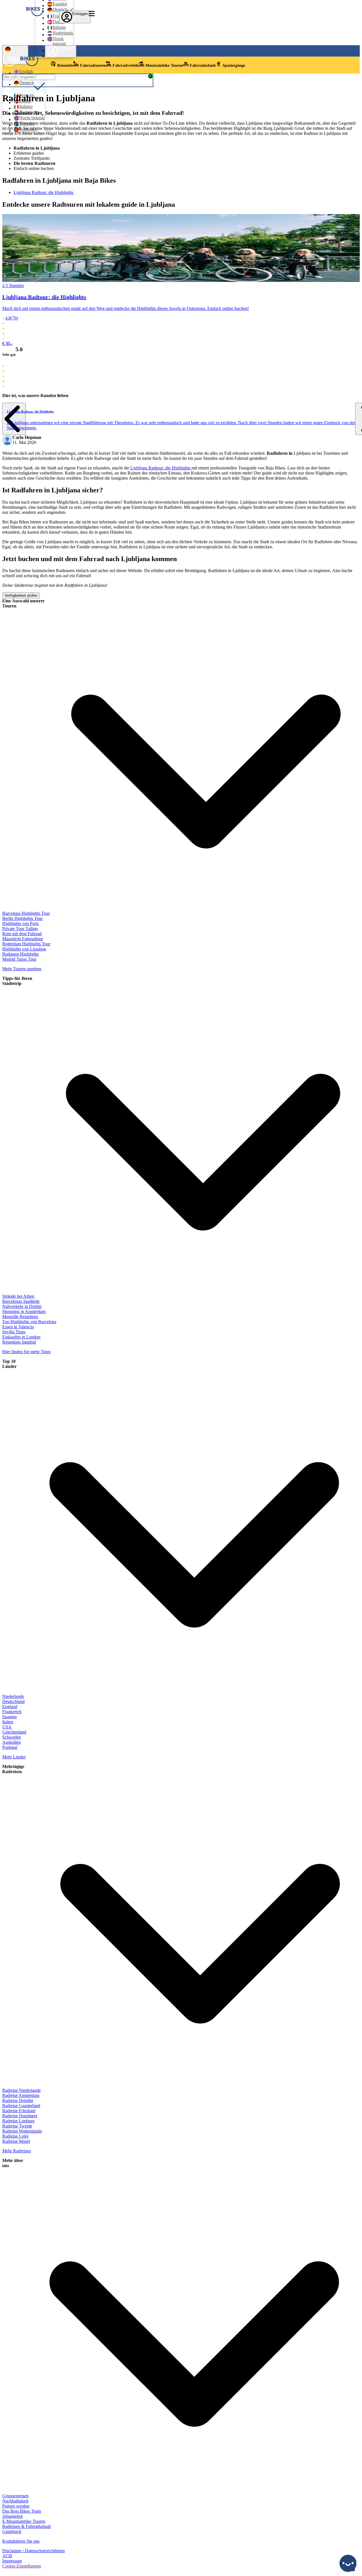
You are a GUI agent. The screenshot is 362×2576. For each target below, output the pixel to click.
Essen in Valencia (18, 1327)
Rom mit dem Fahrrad (22, 934)
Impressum (12, 2561)
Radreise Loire (15, 2136)
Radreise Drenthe (18, 2100)
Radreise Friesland (19, 2111)
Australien (11, 1742)
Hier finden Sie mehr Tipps (26, 1352)
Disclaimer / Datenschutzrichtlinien (34, 2551)
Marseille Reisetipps (20, 1317)
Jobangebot (12, 2516)
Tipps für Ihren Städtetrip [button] (17, 981)
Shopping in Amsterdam (24, 1311)
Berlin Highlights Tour (22, 918)
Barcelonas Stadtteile (21, 1301)
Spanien (9, 1717)
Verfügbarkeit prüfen (21, 595)
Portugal (10, 1747)
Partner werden (16, 2506)
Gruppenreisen (15, 2496)
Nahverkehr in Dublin (22, 1306)
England (10, 1707)
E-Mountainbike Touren (24, 2521)
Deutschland (13, 1701)
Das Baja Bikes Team (22, 2511)
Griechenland (14, 1732)
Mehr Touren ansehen (22, 969)
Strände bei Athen (18, 1296)
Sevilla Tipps (14, 1332)
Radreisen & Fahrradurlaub (27, 2526)
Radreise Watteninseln (22, 2131)
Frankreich (12, 1712)
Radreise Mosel (16, 2141)
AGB (7, 2556)
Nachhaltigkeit (15, 2501)
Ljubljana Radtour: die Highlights (44, 192)
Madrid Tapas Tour (19, 959)
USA (7, 1727)
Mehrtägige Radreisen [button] (13, 1769)
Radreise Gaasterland (21, 2106)
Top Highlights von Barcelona (29, 1322)
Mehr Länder (14, 1757)
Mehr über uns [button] (13, 2163)
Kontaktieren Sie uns (21, 2541)
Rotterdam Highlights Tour (26, 944)
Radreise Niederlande (21, 2090)
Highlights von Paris (21, 923)
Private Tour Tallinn (20, 929)
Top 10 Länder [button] (9, 1364)
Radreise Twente (17, 2126)
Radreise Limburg (18, 2121)
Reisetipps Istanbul (19, 1342)
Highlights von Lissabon (24, 949)
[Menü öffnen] (92, 14)
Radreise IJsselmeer (20, 2116)
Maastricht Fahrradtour (23, 939)
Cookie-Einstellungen (22, 2566)
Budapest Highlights (21, 954)
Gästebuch (12, 2531)
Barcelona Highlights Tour (26, 913)
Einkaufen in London (21, 1337)
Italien (8, 1722)
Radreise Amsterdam (21, 2095)
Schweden (12, 1737)
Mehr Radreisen (17, 2151)
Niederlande (13, 1696)
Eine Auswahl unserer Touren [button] (23, 603)
